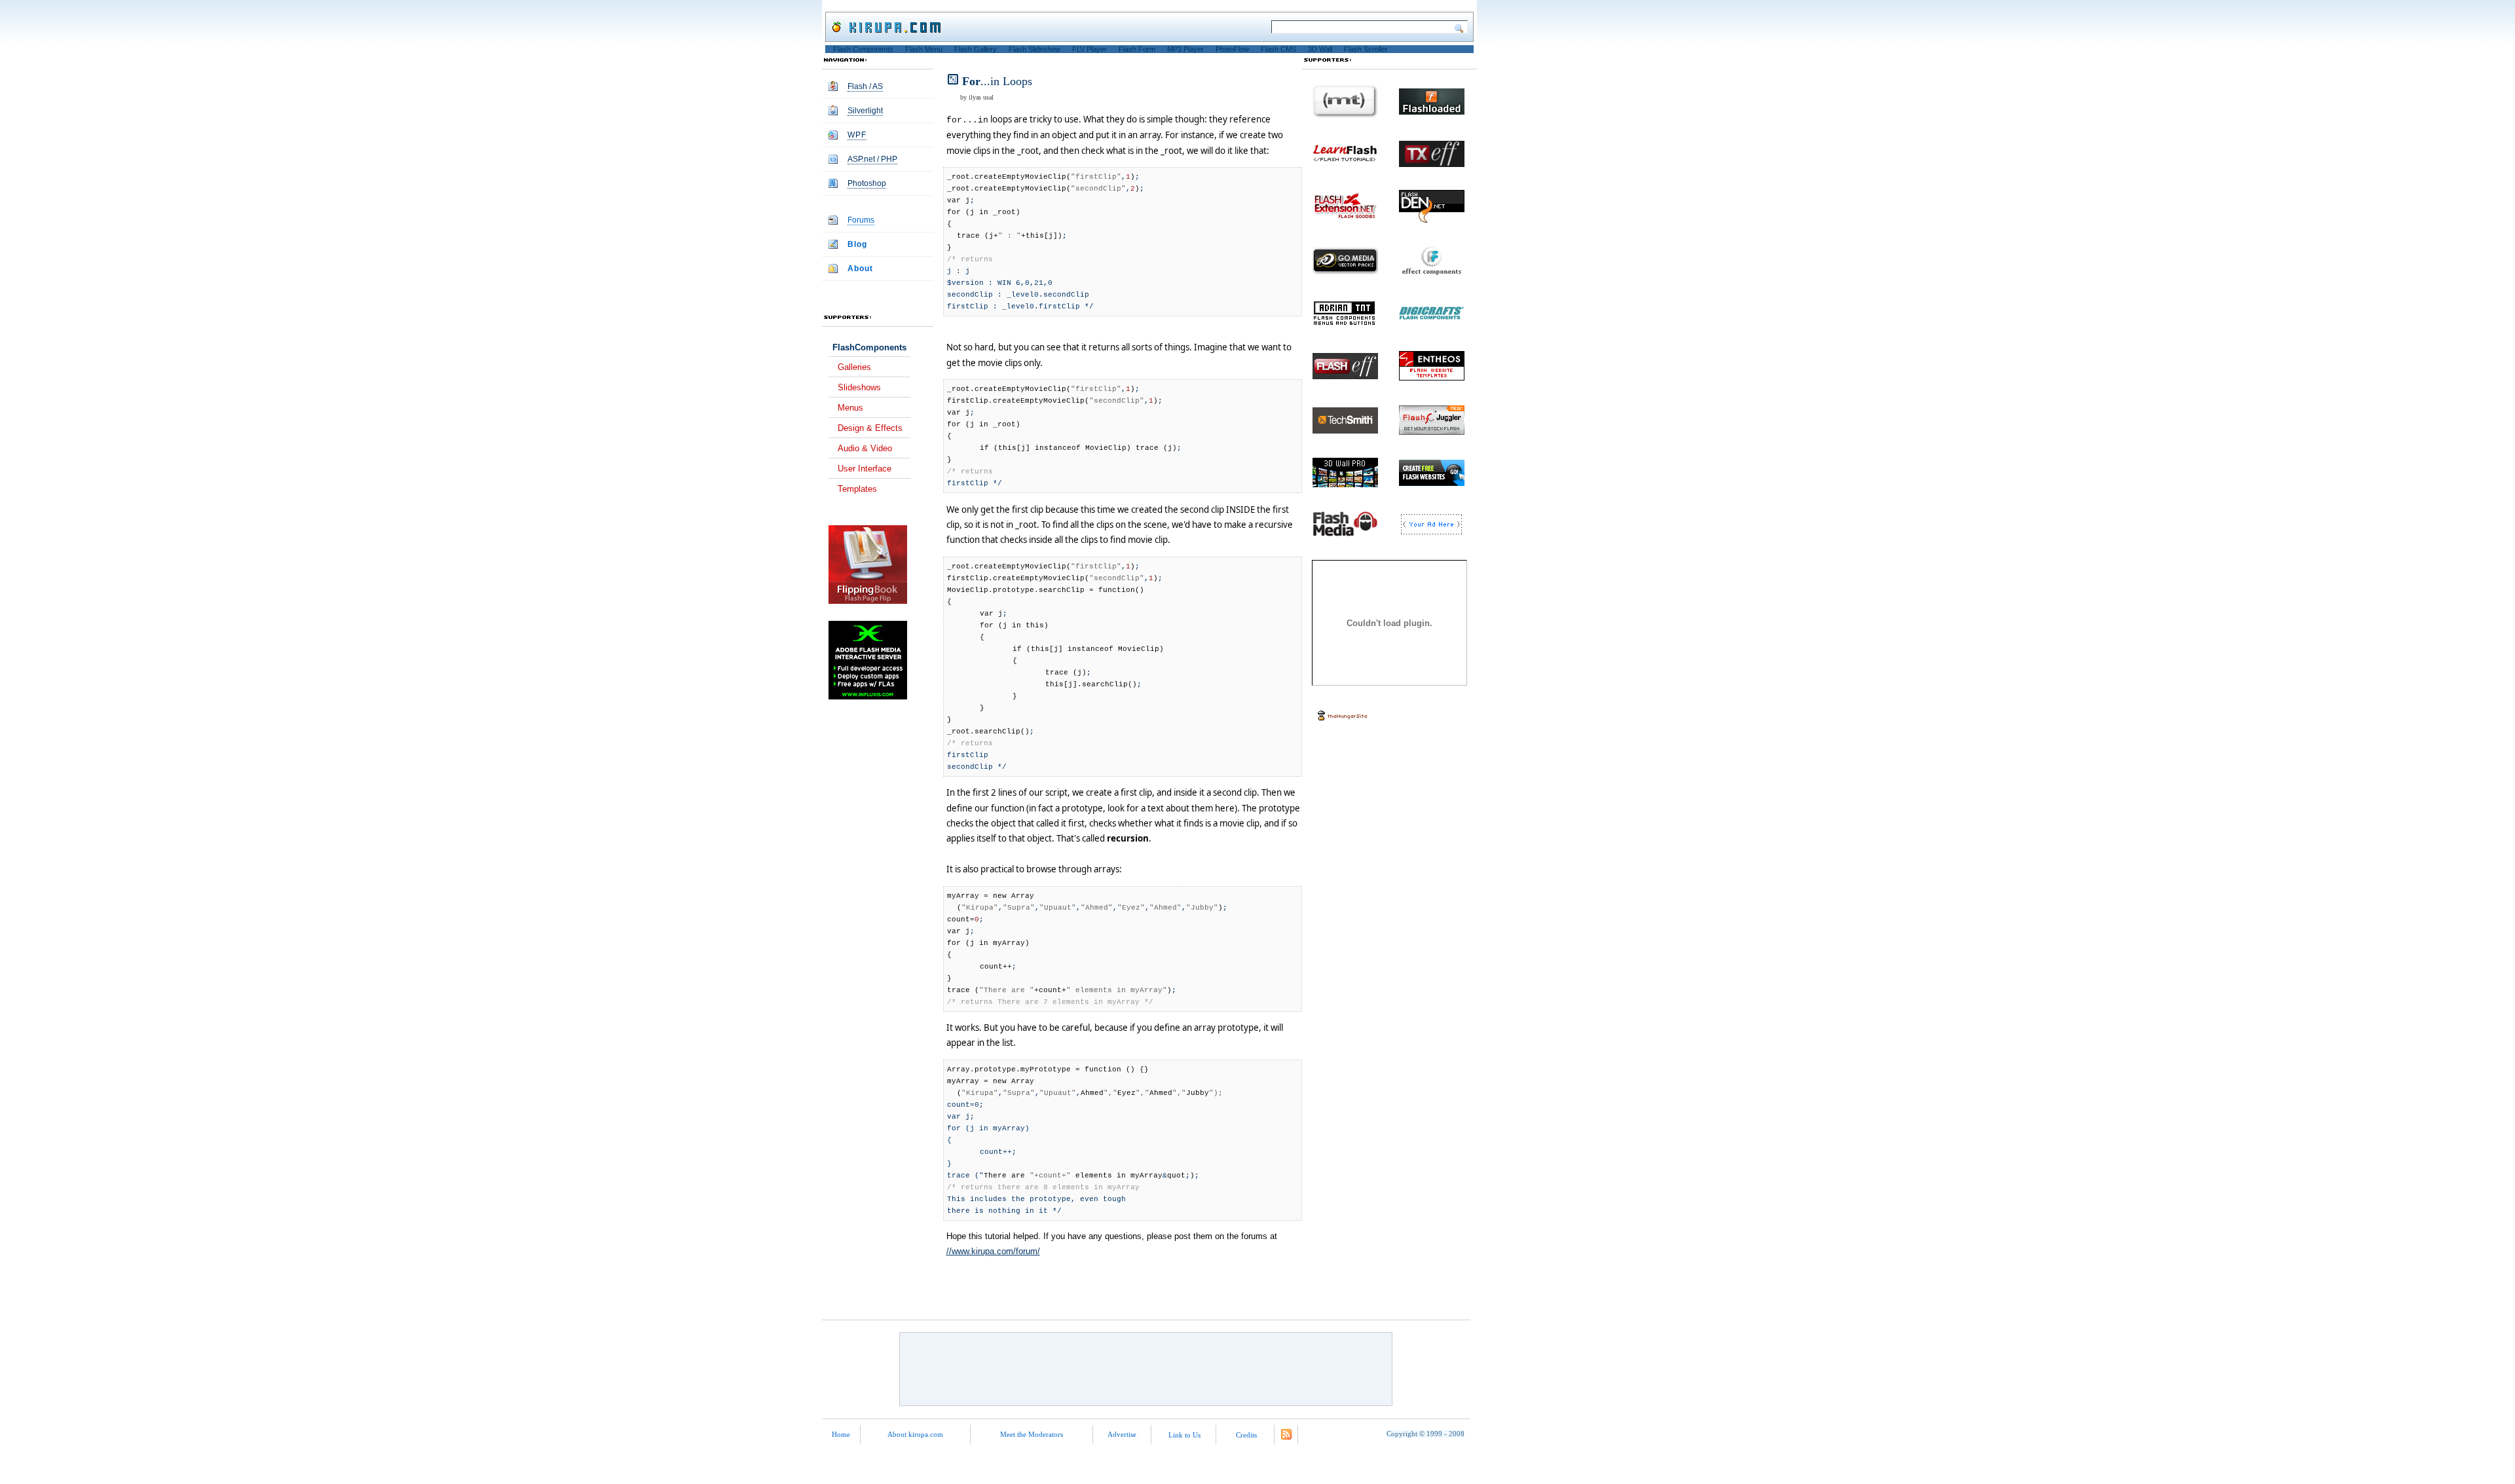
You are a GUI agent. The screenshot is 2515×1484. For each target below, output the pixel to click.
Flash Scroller (1366, 49)
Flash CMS (1278, 49)
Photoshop (867, 183)
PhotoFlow (1232, 49)
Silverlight (865, 111)
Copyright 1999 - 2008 (1425, 1434)
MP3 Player (1185, 49)
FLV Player (1090, 49)
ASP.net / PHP (872, 159)
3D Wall (1320, 49)
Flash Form (1137, 49)
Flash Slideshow (1034, 49)
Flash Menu (924, 49)
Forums (861, 220)
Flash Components (863, 49)
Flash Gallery (976, 49)
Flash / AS (865, 86)
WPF (857, 135)
